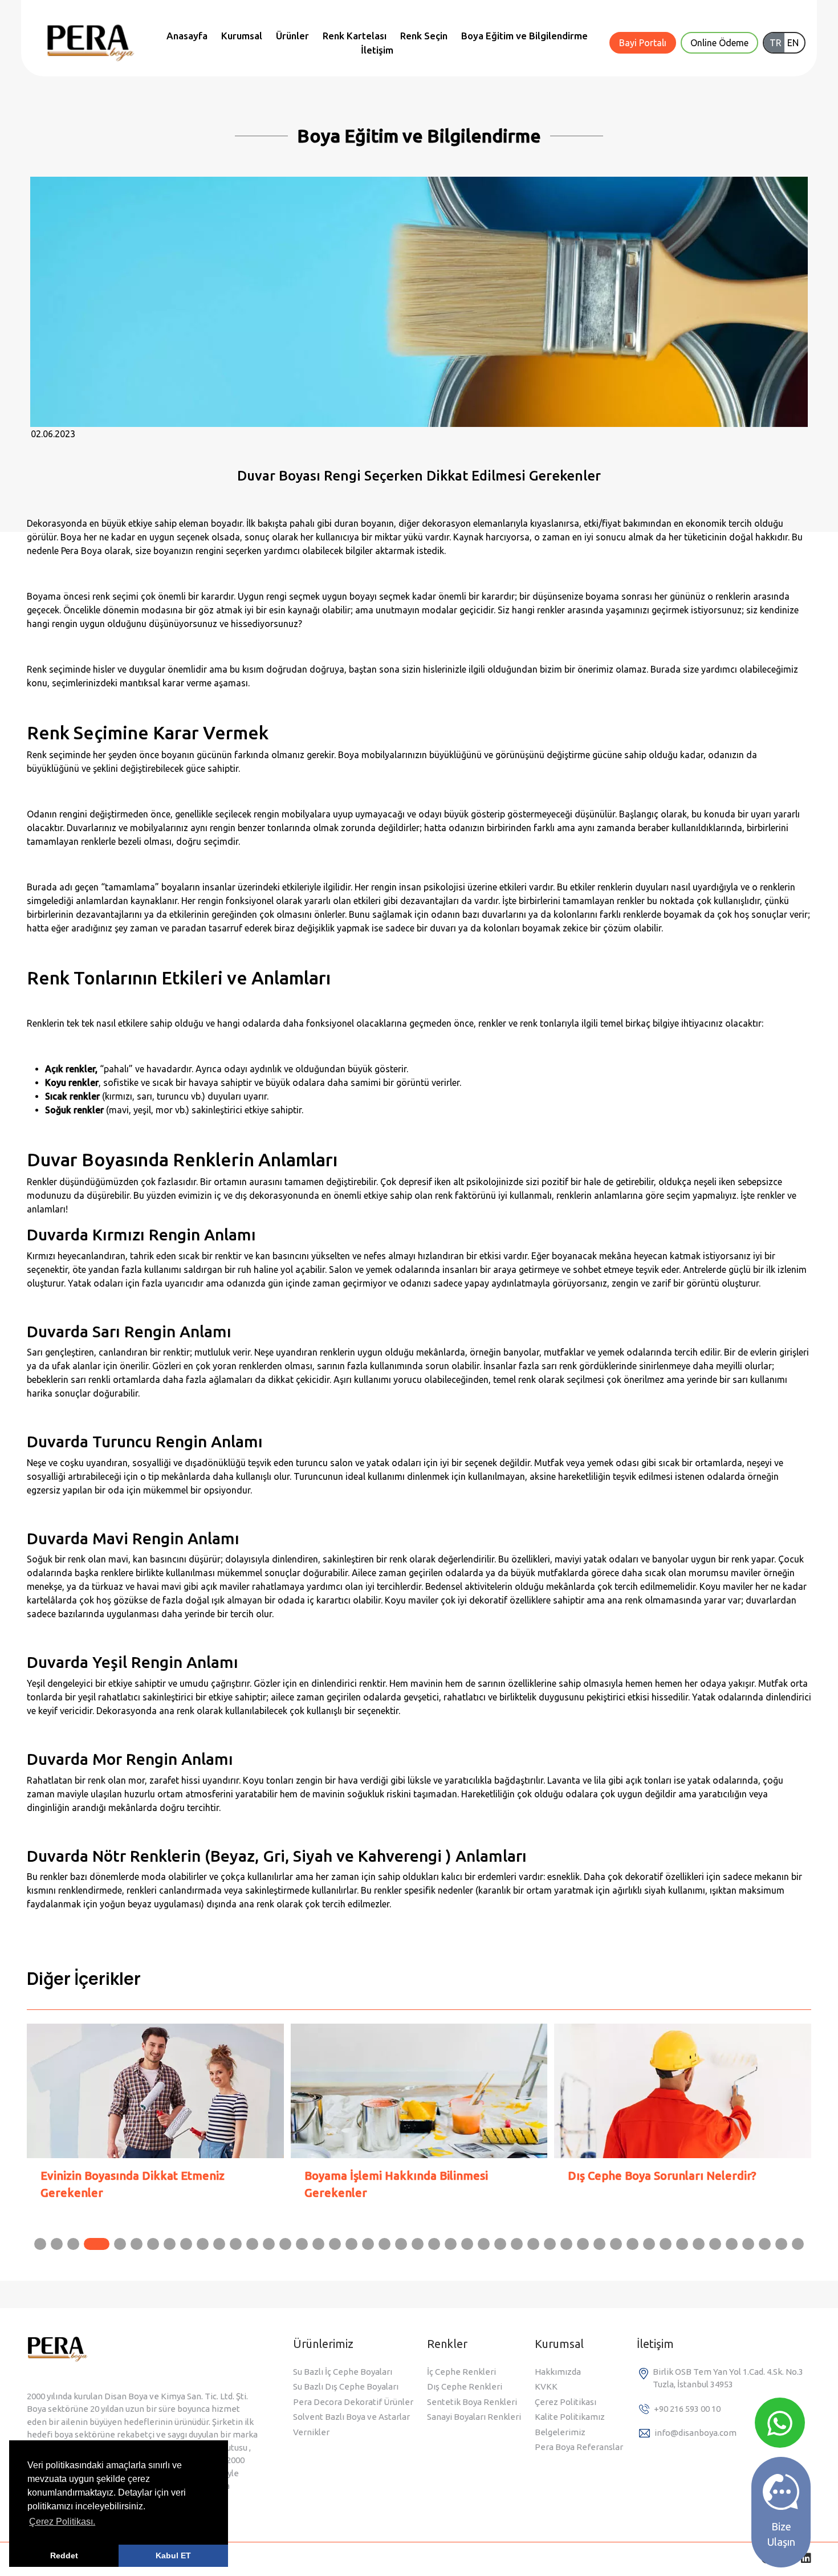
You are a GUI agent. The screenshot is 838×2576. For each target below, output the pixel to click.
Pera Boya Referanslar (579, 2447)
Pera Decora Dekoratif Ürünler (353, 2402)
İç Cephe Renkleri (461, 2372)
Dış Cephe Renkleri (465, 2386)
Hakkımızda (558, 2372)
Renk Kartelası (355, 36)
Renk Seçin (424, 36)
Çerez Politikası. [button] (62, 2522)
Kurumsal (242, 36)
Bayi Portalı (643, 43)
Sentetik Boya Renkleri (472, 2402)
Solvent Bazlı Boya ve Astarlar (351, 2417)
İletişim (377, 50)
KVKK (546, 2386)
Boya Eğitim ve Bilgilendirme (524, 36)
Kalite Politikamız (570, 2417)
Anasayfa (187, 36)
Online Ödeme (719, 43)
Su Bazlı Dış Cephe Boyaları (346, 2386)
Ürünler (292, 36)
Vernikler (311, 2432)
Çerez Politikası (566, 2402)
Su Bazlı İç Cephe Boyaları (343, 2372)
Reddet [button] (64, 2555)
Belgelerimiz (560, 2432)
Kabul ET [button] (173, 2555)
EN (793, 43)
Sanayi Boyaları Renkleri (474, 2417)
